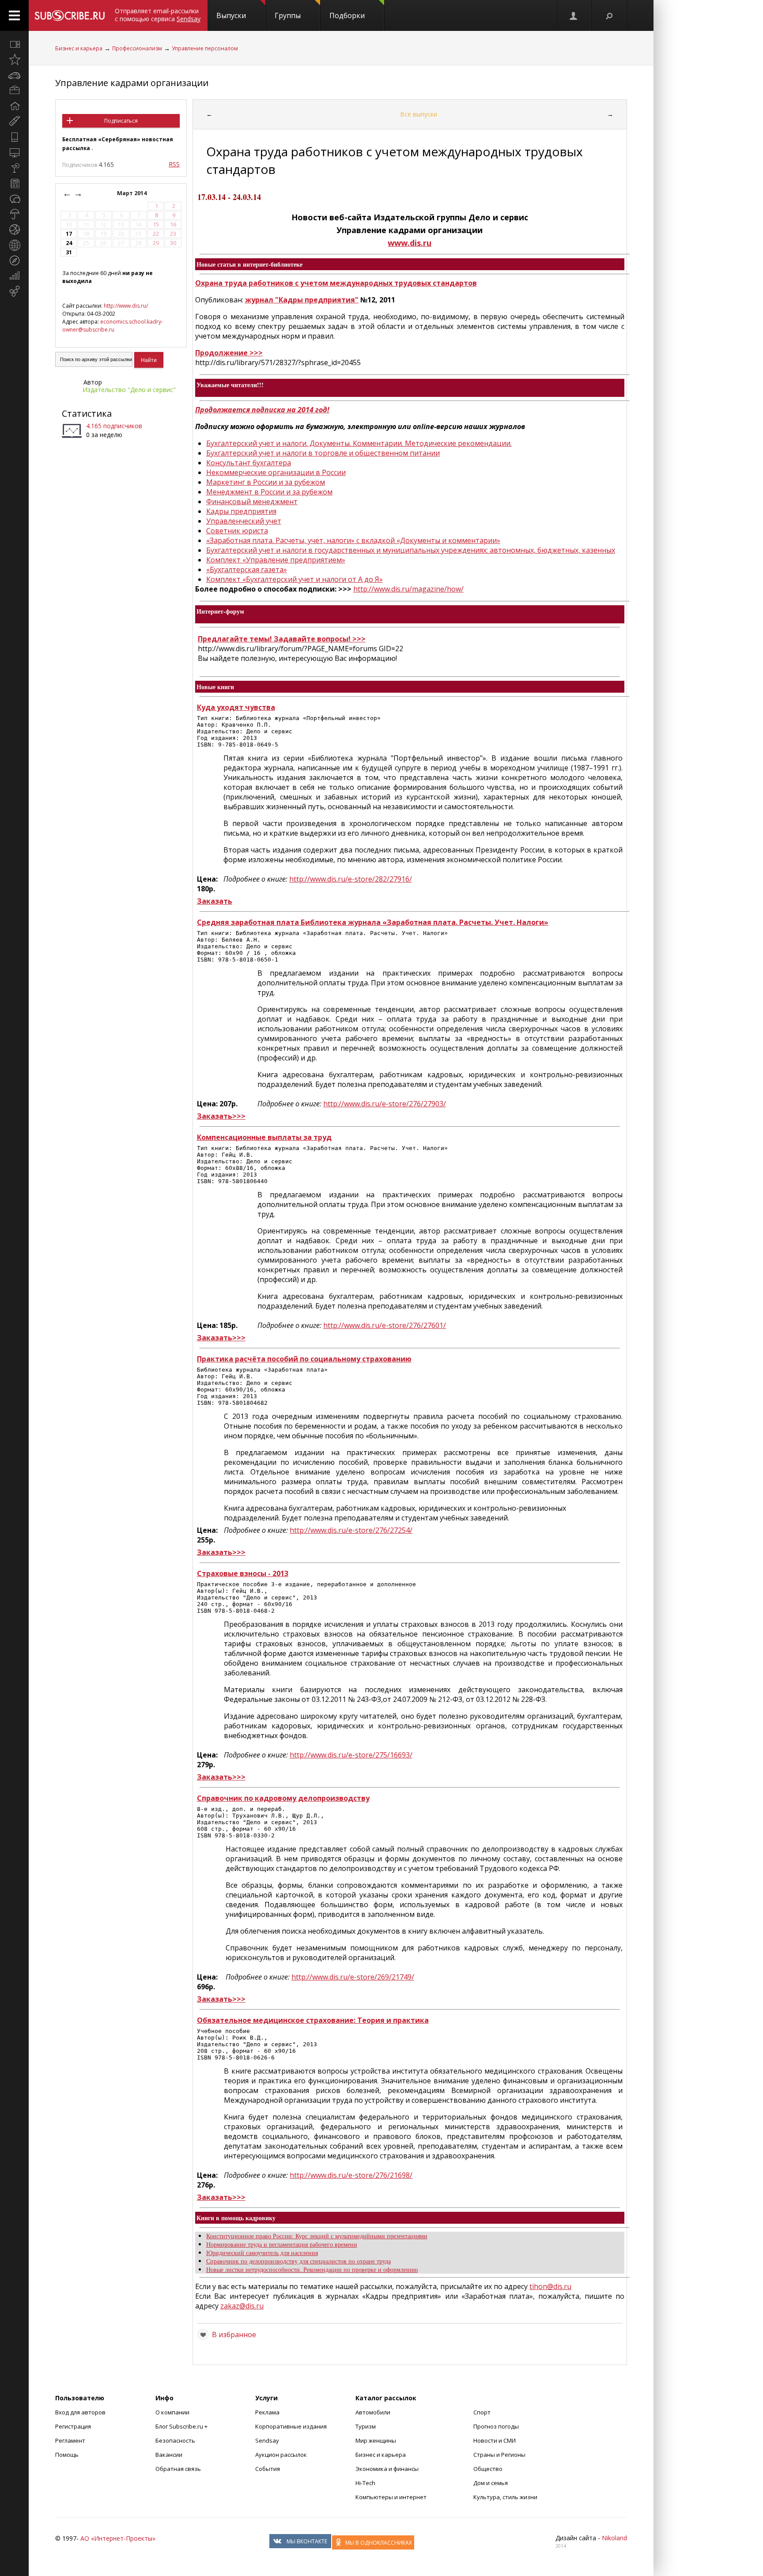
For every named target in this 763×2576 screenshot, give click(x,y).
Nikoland (614, 2538)
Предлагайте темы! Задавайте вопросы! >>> (282, 639)
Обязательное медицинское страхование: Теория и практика (313, 2020)
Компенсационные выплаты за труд (264, 1137)
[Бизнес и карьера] (14, 91)
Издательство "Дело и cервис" (129, 390)
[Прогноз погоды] (14, 214)
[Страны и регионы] (14, 245)
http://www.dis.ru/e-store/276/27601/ (385, 1325)
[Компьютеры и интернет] (14, 152)
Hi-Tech (365, 2483)
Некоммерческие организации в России (276, 472)
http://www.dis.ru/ (126, 306)
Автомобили (373, 2412)
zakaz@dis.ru (242, 2306)
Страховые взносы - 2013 (243, 1573)
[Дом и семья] (14, 106)
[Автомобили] (14, 75)
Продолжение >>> (229, 353)
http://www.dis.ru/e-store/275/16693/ (351, 1755)
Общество (488, 2469)
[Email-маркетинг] (14, 291)
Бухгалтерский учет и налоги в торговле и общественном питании (323, 453)
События (268, 2469)
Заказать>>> (221, 1116)
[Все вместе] (14, 44)
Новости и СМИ (495, 2440)
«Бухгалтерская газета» (247, 570)
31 (69, 252)
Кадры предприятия (241, 511)
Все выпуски (419, 114)
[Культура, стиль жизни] (14, 168)
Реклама (267, 2412)
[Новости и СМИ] (14, 183)
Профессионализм (137, 48)
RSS (174, 164)
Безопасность (175, 2440)
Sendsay (267, 2440)
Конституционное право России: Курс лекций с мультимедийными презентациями (317, 2236)
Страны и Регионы (499, 2455)
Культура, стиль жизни (505, 2497)
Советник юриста (237, 531)
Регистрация (73, 2426)
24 (69, 243)
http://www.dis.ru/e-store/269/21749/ (353, 1977)
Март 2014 (132, 193)
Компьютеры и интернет (391, 2497)
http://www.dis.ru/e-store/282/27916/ (351, 879)
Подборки (347, 15)
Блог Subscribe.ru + (182, 2426)
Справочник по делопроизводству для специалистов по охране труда (298, 2261)
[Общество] (14, 199)
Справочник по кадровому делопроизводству (283, 1798)
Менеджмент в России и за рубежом (269, 492)
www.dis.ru (410, 243)
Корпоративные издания (291, 2426)
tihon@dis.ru (550, 2286)
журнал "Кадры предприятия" (302, 300)
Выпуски (231, 15)
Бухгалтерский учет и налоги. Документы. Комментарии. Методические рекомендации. (359, 443)
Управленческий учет (244, 521)
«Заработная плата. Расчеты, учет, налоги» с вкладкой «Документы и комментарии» (353, 540)
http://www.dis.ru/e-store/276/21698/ (351, 2175)
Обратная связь (178, 2469)
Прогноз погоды (496, 2426)
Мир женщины (376, 2440)
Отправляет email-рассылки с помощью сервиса (158, 15)
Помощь (67, 2455)
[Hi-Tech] (14, 137)
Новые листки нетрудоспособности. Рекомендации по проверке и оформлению (312, 2269)
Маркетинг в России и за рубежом (266, 482)
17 (69, 234)
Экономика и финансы (387, 2469)
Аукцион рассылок (281, 2455)
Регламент (70, 2440)
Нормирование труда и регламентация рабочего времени (282, 2244)
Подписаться (121, 121)
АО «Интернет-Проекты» (118, 2538)
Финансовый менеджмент (252, 502)
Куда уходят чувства (236, 707)
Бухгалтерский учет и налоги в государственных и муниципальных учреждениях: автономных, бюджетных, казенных (411, 550)
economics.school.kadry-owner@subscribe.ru (113, 326)
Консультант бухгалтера (249, 463)
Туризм (366, 2426)
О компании (172, 2412)
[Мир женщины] (14, 121)
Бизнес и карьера (79, 48)
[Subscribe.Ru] (70, 15)
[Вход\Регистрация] (574, 15)
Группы (288, 15)
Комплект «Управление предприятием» (276, 560)
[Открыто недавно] (14, 60)
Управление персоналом (205, 48)
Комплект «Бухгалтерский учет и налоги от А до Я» (295, 579)
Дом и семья (491, 2483)
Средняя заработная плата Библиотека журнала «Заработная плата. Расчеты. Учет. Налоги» (373, 922)
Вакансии (169, 2455)
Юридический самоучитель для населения (262, 2253)
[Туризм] (14, 260)
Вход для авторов (80, 2412)
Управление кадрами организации (132, 83)
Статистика (87, 413)
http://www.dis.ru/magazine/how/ (408, 589)
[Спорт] (14, 230)
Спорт (482, 2412)
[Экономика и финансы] (14, 276)
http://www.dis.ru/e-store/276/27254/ (351, 1530)
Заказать (215, 901)
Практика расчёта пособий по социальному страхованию (304, 1359)
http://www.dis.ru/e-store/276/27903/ (385, 1104)
